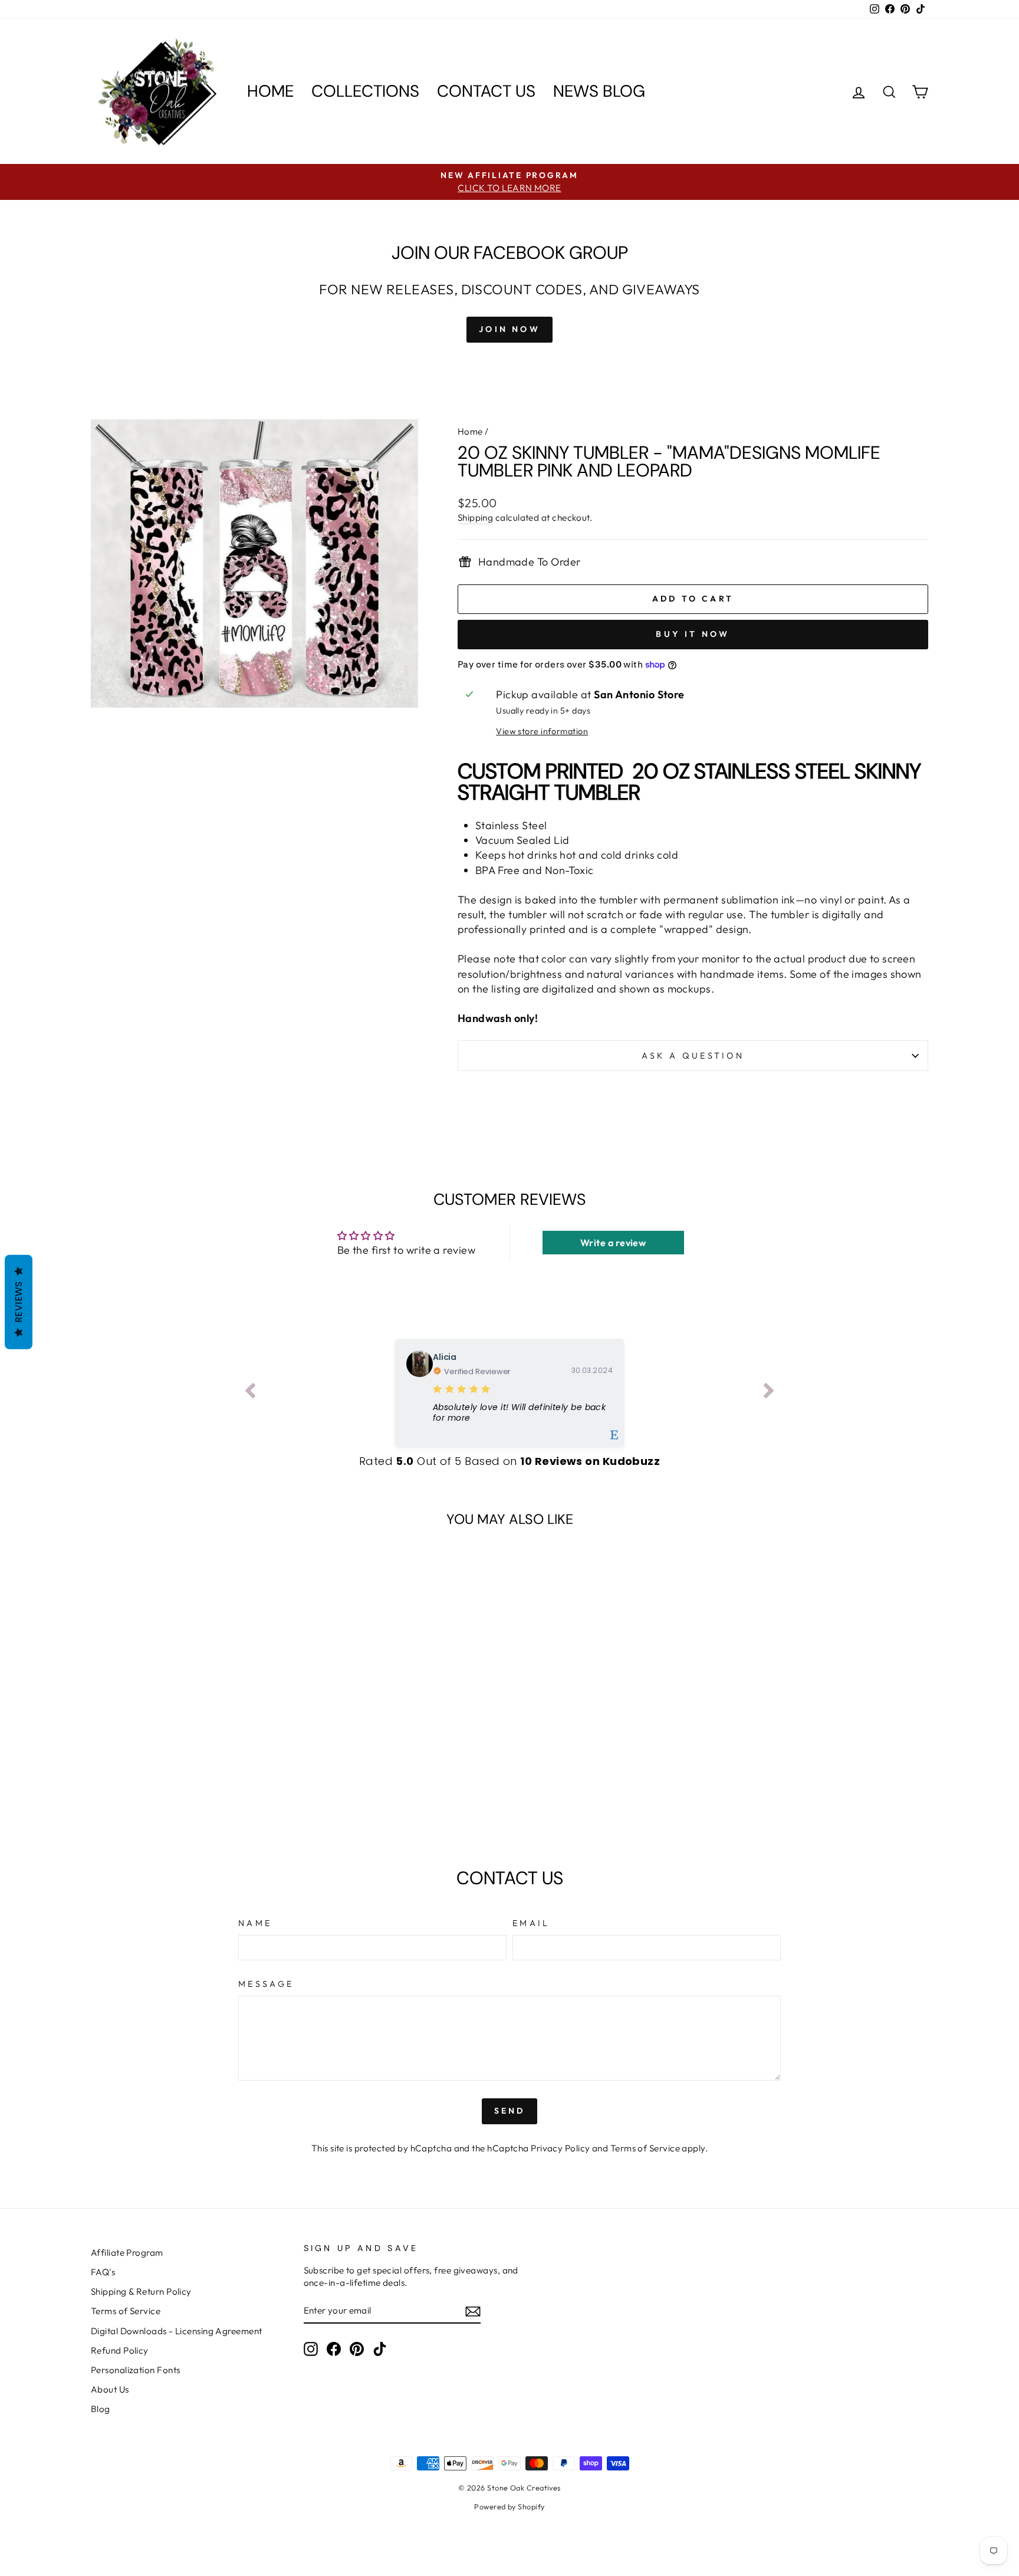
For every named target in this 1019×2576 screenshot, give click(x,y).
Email (531, 1923)
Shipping (476, 517)
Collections (365, 91)
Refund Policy (120, 2350)
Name (255, 1923)
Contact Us (486, 91)
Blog (101, 2409)
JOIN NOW (509, 329)
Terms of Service (645, 2148)
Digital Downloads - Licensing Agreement (177, 2331)
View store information (542, 731)
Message (266, 1984)
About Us (110, 2389)
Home (270, 91)
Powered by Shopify (509, 2506)
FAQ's (103, 2272)
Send (510, 2111)
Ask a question (693, 1056)
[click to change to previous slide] (250, 1393)
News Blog (599, 91)
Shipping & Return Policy (141, 2291)
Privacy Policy (560, 2148)
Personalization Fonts (135, 2370)
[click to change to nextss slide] (769, 1393)
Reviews (19, 1302)
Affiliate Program (127, 2253)
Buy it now (693, 634)
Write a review (613, 1243)
